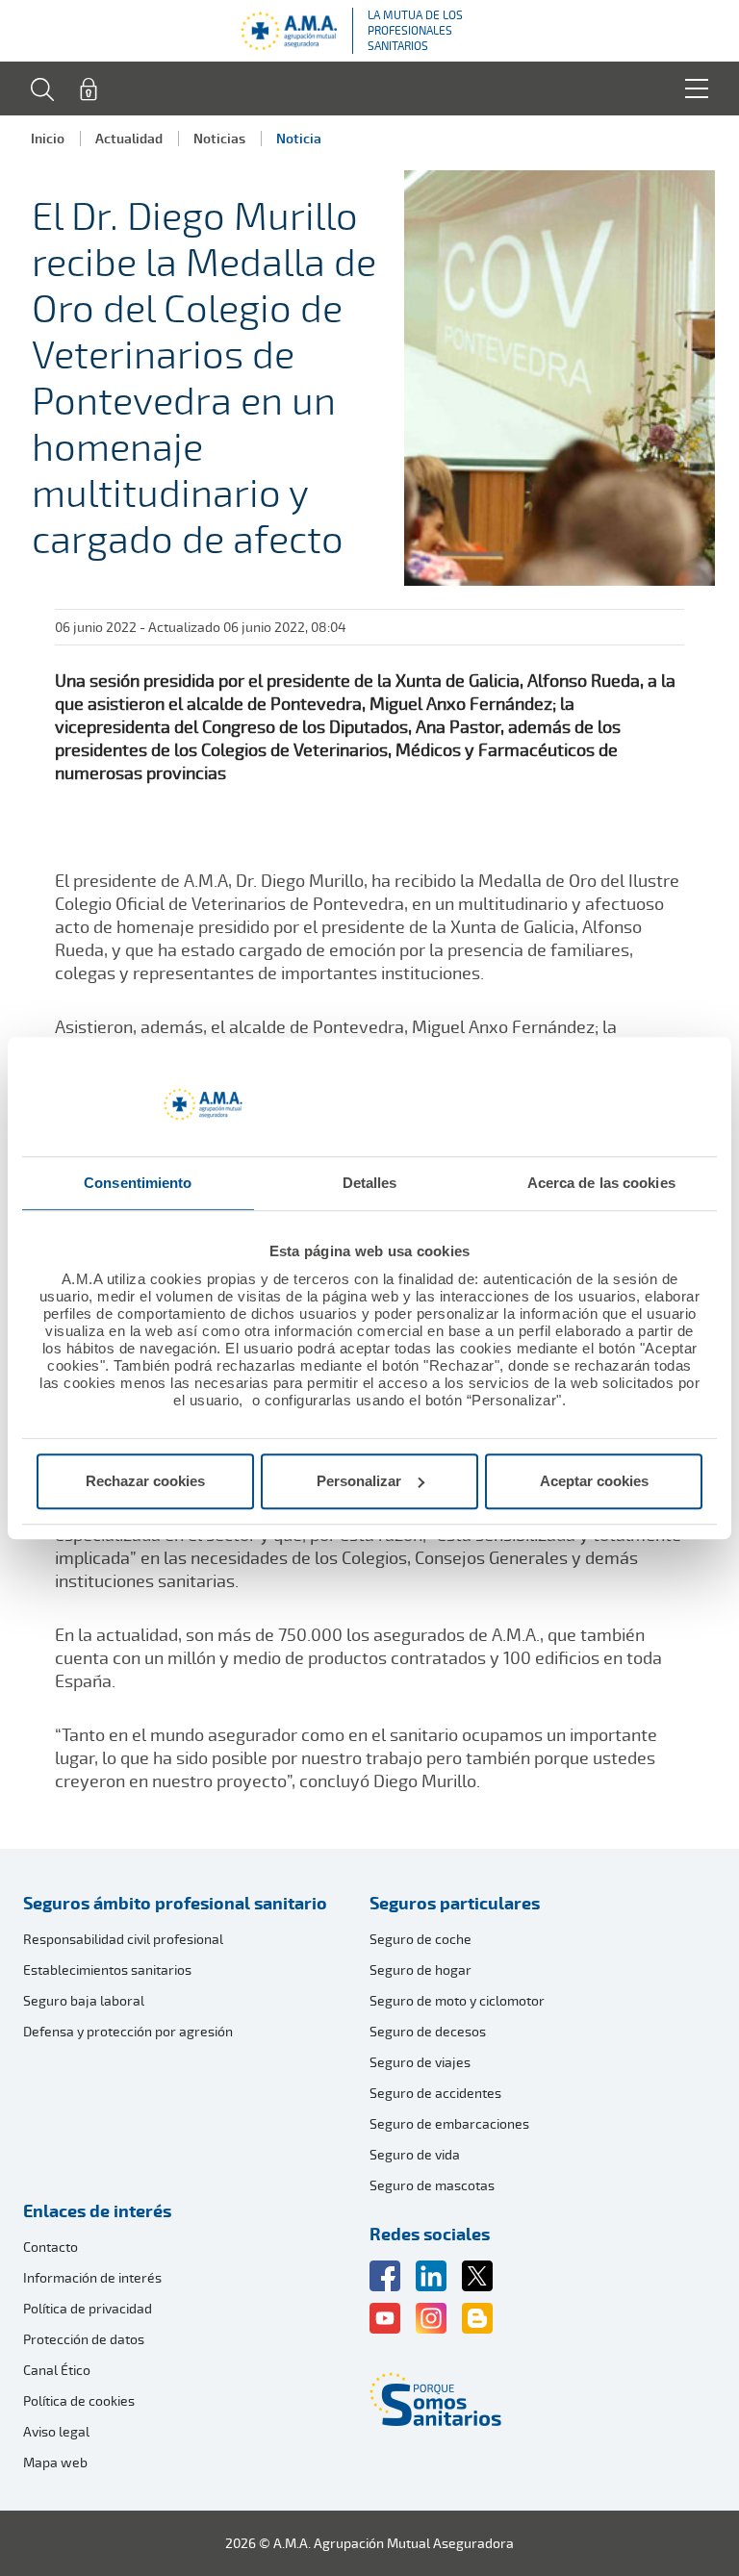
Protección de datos (84, 2339)
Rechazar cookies (145, 1481)
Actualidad (129, 138)
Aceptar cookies (594, 1481)
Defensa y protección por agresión (128, 2031)
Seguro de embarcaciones (449, 2123)
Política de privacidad (88, 2308)
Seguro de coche (420, 1939)
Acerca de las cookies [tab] (601, 1183)
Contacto (51, 2247)
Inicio (48, 138)
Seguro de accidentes (435, 2093)
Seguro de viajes (420, 2062)
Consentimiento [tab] (138, 1183)
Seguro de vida (415, 2154)
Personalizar (359, 1481)
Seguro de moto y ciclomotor (457, 2000)
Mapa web (55, 2462)
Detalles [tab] (370, 1183)
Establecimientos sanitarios (107, 1970)
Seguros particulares (455, 1903)
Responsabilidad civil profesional (123, 1939)
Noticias (219, 138)
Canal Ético (57, 2370)
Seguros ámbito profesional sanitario (175, 1903)
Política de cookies (79, 2400)
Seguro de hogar (420, 1970)
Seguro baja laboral (84, 2000)
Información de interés (92, 2277)
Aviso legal (56, 2431)
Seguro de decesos (428, 2031)
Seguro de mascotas (432, 2185)
